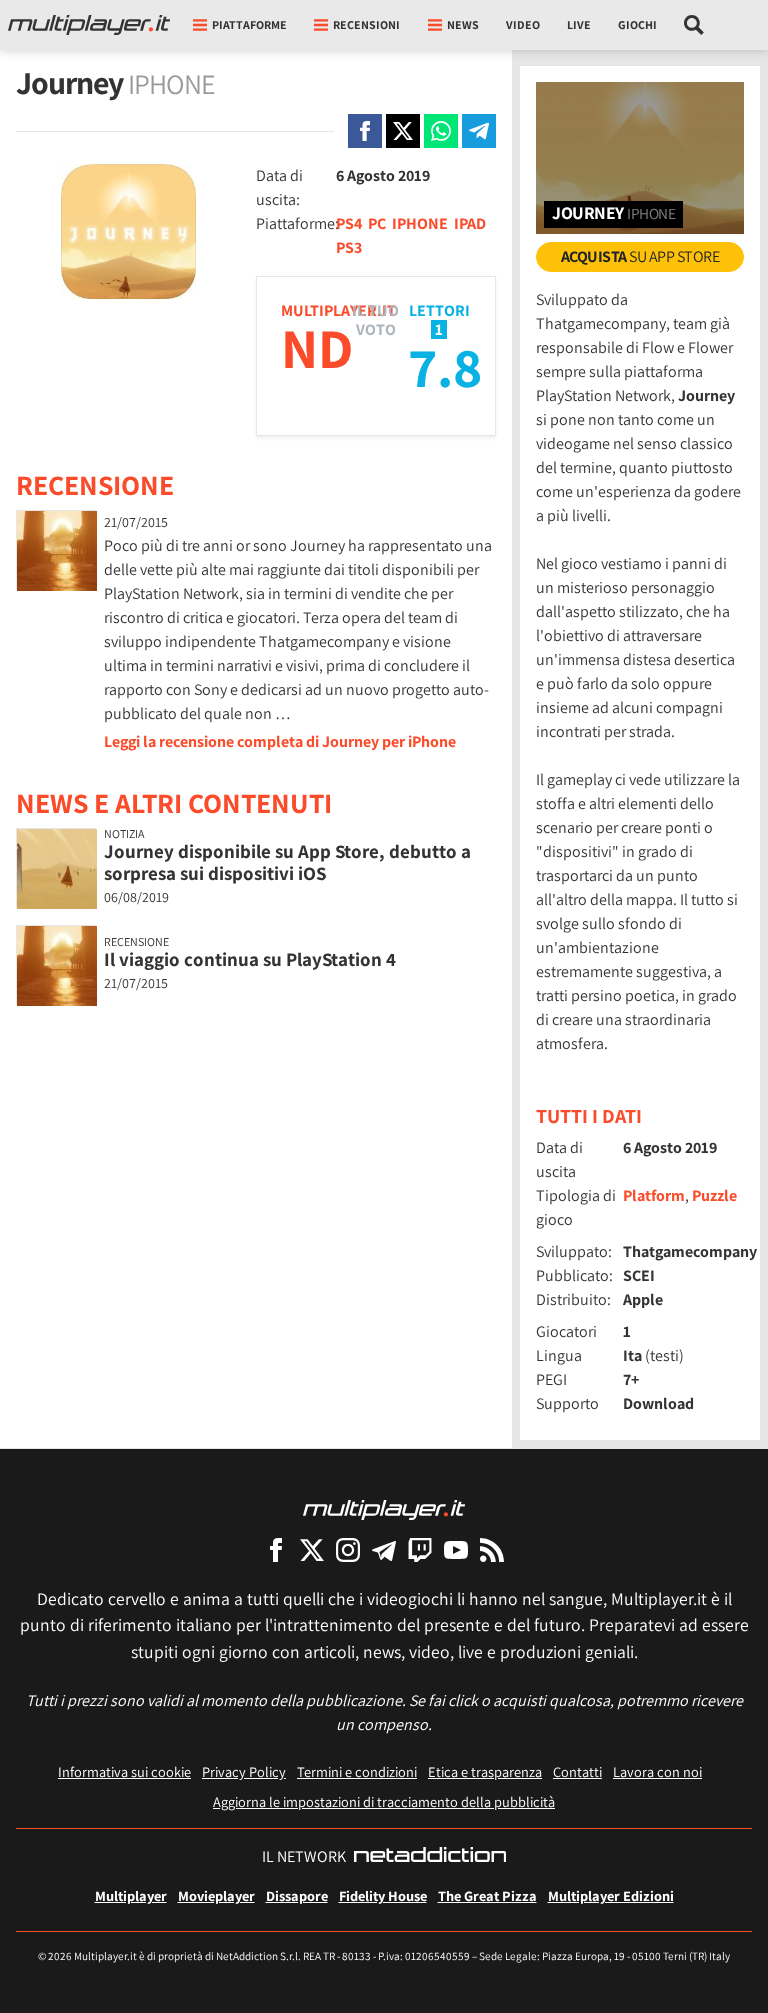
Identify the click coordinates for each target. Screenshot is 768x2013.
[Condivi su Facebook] (365, 131)
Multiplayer (131, 1895)
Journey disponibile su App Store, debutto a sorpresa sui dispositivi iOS (287, 862)
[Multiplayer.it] (89, 25)
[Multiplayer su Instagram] (348, 1549)
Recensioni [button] (366, 24)
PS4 (349, 223)
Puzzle (714, 1195)
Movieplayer (216, 1895)
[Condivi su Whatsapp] (441, 131)
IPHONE (420, 223)
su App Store (640, 256)
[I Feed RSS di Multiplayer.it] (492, 1549)
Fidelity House (383, 1895)
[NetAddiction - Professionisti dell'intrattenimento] (430, 1857)
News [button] (463, 24)
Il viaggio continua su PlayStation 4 (250, 959)
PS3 (349, 247)
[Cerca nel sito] (694, 25)
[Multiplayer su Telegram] (384, 1549)
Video (523, 24)
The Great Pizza (487, 1895)
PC (377, 223)
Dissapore (297, 1895)
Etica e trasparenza (485, 1771)
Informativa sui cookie (124, 1771)
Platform (654, 1195)
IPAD (470, 223)
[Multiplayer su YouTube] (456, 1549)
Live (579, 24)
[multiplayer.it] (384, 1508)
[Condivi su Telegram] (479, 131)
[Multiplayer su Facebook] (276, 1549)
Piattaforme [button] (249, 24)
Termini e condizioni (357, 1771)
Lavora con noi (657, 1771)
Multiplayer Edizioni (611, 1895)
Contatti (577, 1771)
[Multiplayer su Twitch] (420, 1549)
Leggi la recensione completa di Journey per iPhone (280, 741)
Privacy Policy (244, 1771)
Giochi (637, 24)
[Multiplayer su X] (312, 1549)
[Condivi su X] (403, 131)
